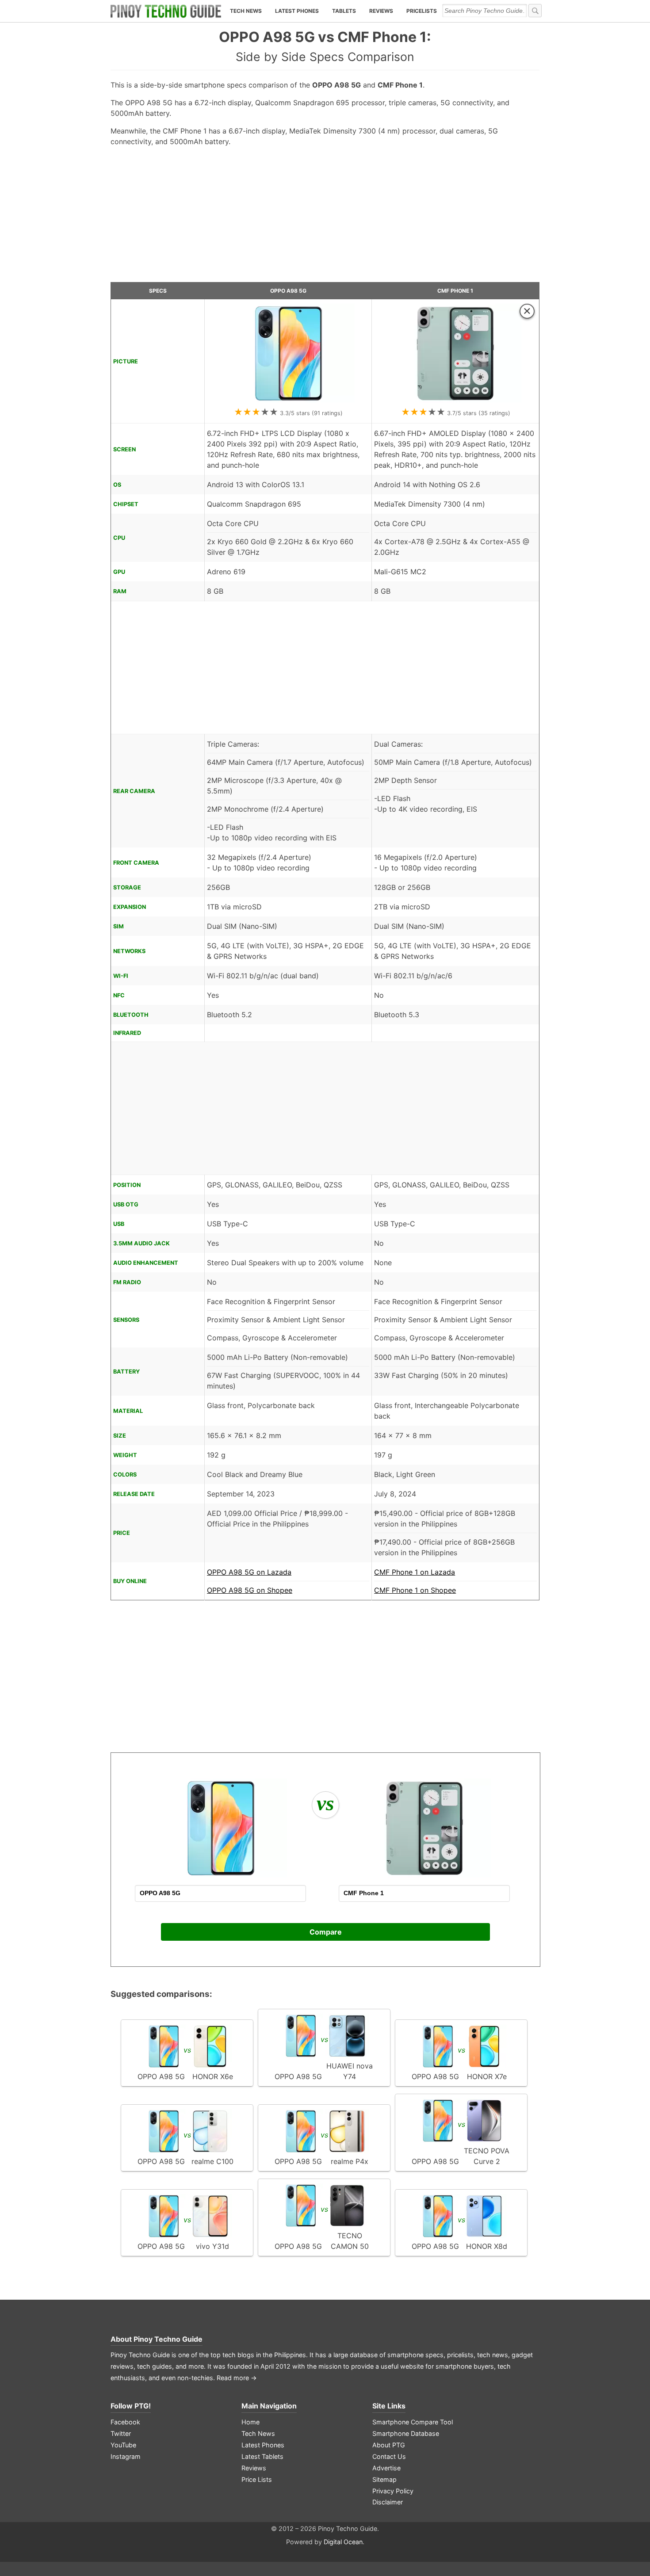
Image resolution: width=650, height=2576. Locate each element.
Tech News (246, 11)
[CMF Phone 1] (455, 401)
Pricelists (422, 11)
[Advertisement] (325, 218)
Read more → (237, 2378)
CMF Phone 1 (455, 291)
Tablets (344, 11)
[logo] (166, 11)
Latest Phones (297, 11)
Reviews (381, 11)
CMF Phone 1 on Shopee (415, 1590)
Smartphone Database (406, 2433)
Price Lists (257, 2479)
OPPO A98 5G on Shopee (250, 1590)
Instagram (126, 2456)
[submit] (535, 11)
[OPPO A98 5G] (288, 401)
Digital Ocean (343, 2542)
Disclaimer (388, 2502)
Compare (326, 1932)
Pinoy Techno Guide (168, 2339)
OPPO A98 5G (288, 291)
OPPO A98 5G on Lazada (249, 1572)
